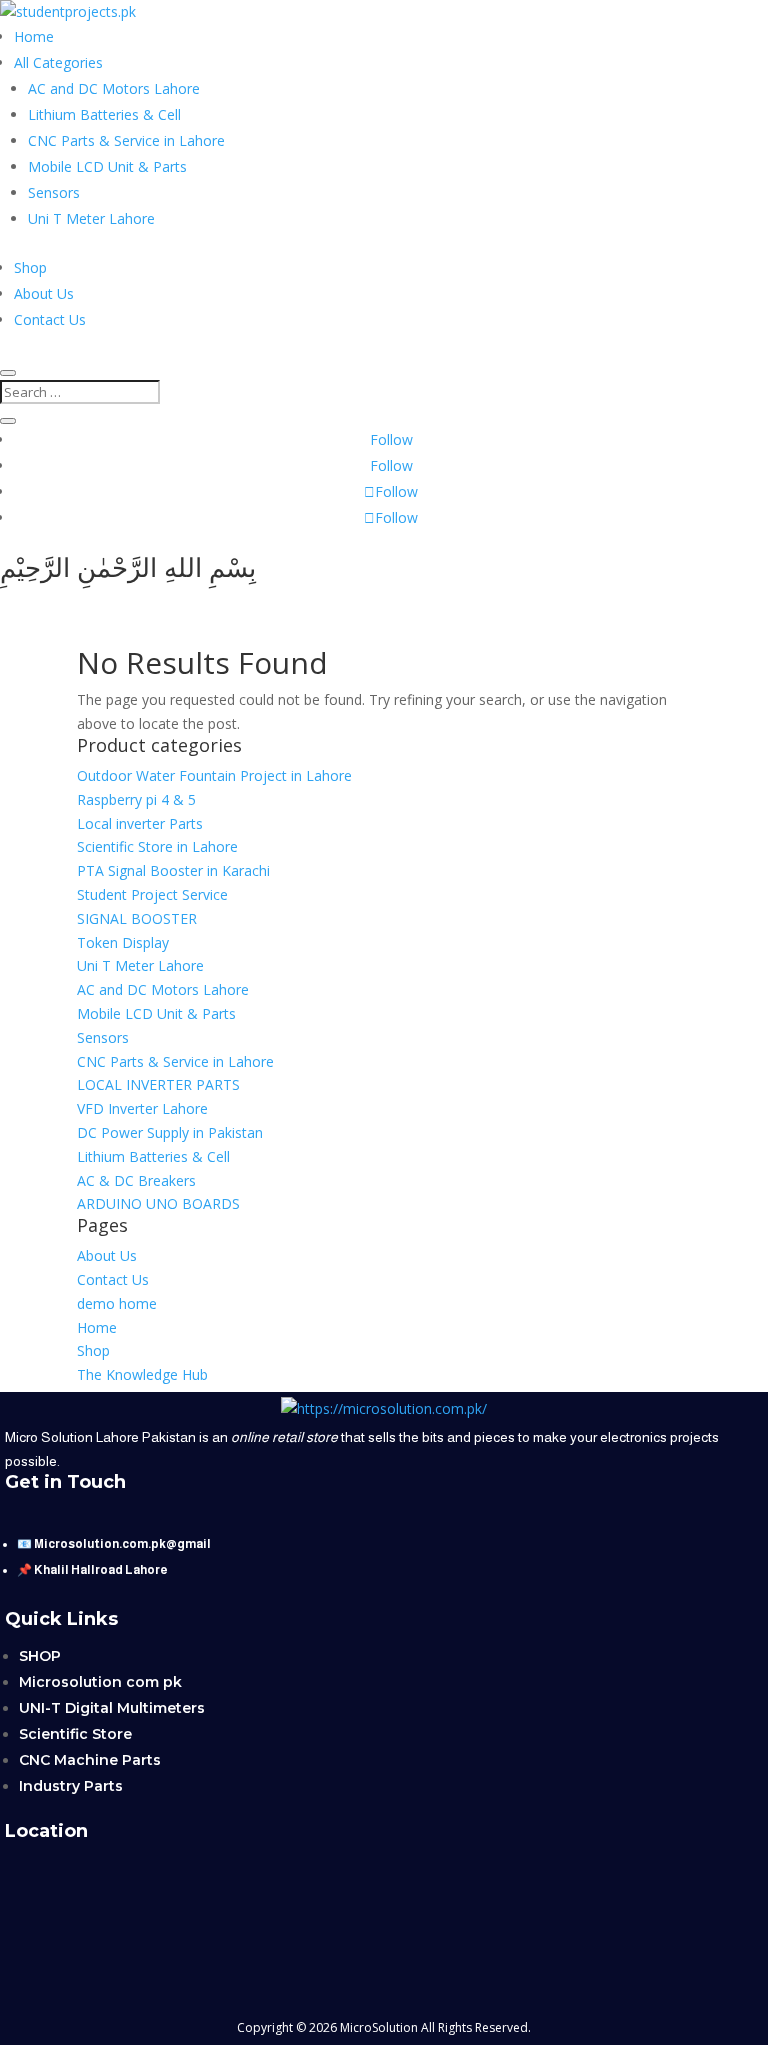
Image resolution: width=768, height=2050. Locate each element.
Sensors (54, 192)
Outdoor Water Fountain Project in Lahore (214, 775)
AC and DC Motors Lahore (114, 88)
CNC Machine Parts (90, 1760)
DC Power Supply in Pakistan (170, 1132)
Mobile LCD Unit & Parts (107, 166)
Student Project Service (152, 894)
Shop (30, 267)
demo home (117, 1303)
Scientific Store (75, 1734)
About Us (44, 293)
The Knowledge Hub (142, 1374)
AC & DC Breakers (136, 1180)
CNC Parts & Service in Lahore (126, 140)
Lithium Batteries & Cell (104, 114)
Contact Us (50, 319)
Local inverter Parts (140, 823)
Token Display (123, 942)
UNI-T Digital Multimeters (112, 1708)
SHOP (40, 1656)
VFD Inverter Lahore (142, 1108)
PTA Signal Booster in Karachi (173, 870)
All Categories (58, 62)
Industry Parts (71, 1786)
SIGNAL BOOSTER (137, 918)
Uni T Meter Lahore (91, 218)
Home (34, 36)
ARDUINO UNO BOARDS (158, 1203)
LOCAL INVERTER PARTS (158, 1084)
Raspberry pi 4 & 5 (136, 799)
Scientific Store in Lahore (157, 846)
